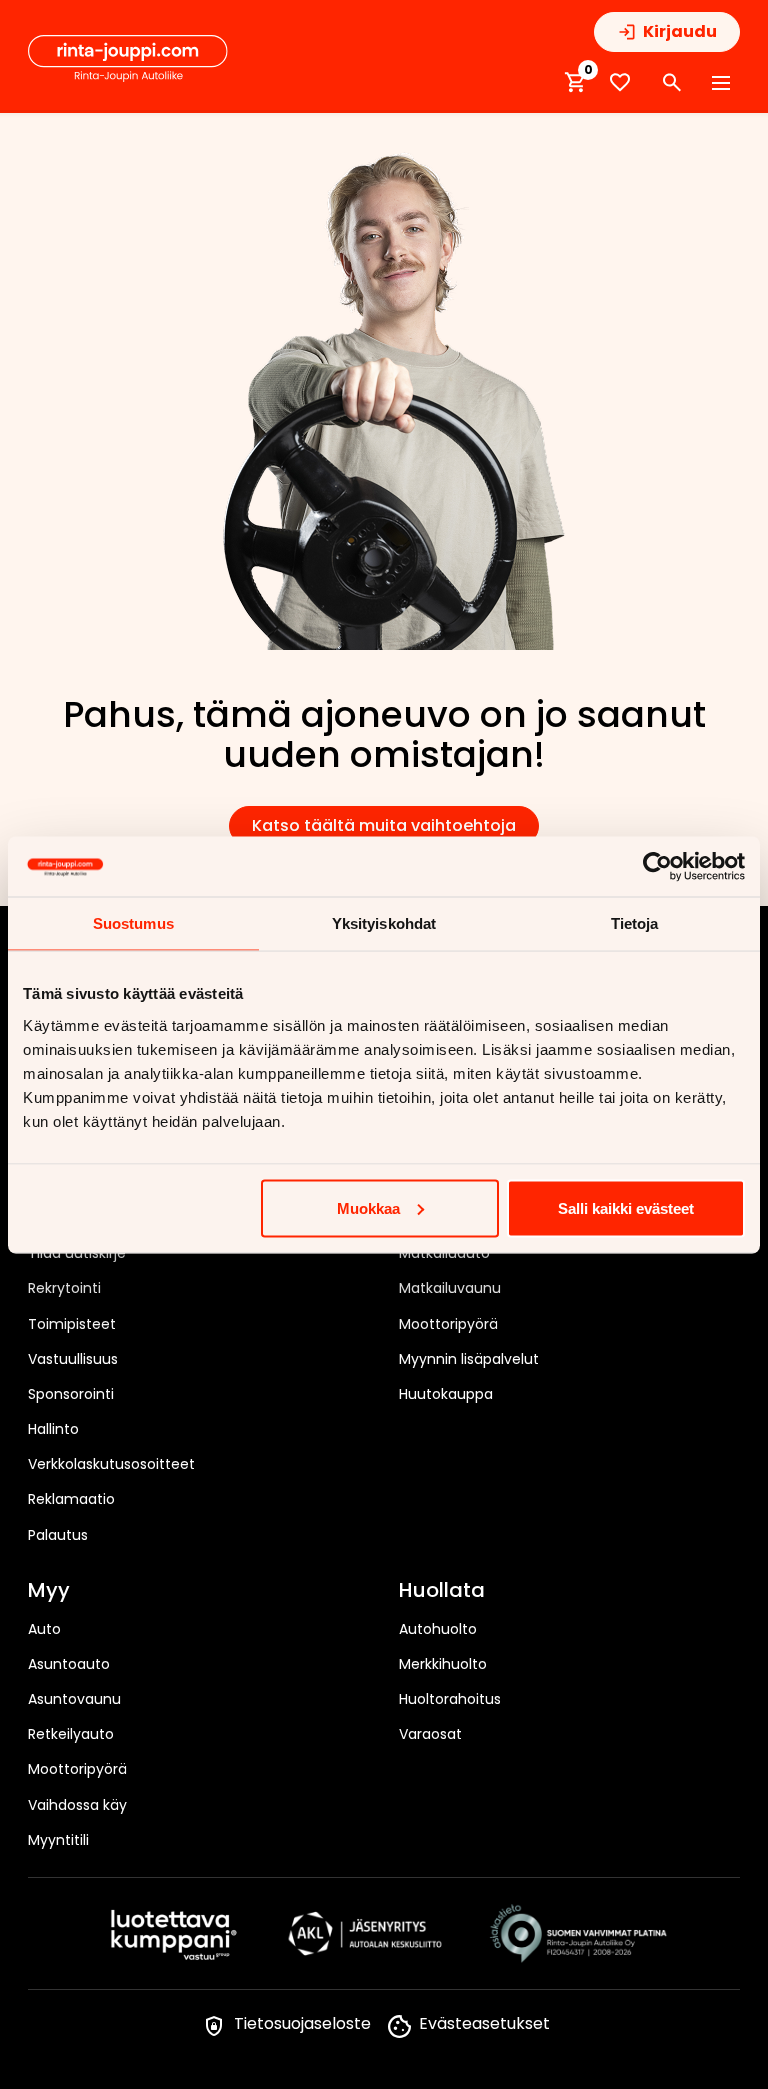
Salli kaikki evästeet (626, 1207)
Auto (44, 1629)
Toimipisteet (72, 1324)
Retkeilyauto (71, 1734)
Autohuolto (438, 1629)
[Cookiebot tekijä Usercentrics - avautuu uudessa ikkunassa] (657, 866)
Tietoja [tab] (635, 922)
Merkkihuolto (443, 1664)
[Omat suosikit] (620, 82)
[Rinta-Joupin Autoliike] (128, 59)
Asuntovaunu (74, 1699)
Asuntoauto (69, 1664)
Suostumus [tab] (133, 922)
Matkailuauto (444, 1253)
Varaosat (430, 1734)
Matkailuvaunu (450, 1288)
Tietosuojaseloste (302, 2023)
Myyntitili (58, 1840)
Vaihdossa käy (77, 1805)
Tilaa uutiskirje (77, 1253)
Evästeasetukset (484, 2023)
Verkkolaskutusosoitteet (111, 1464)
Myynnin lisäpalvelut (469, 1359)
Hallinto (53, 1429)
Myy (49, 1591)
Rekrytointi (64, 1288)
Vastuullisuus (73, 1359)
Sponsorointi (71, 1394)
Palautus (58, 1535)
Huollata (442, 1591)
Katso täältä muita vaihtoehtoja (384, 825)
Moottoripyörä (448, 1324)
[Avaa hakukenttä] (672, 83)
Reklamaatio (71, 1499)
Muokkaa (368, 1207)
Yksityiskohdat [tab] (384, 922)
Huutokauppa (446, 1394)
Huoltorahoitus (450, 1699)
